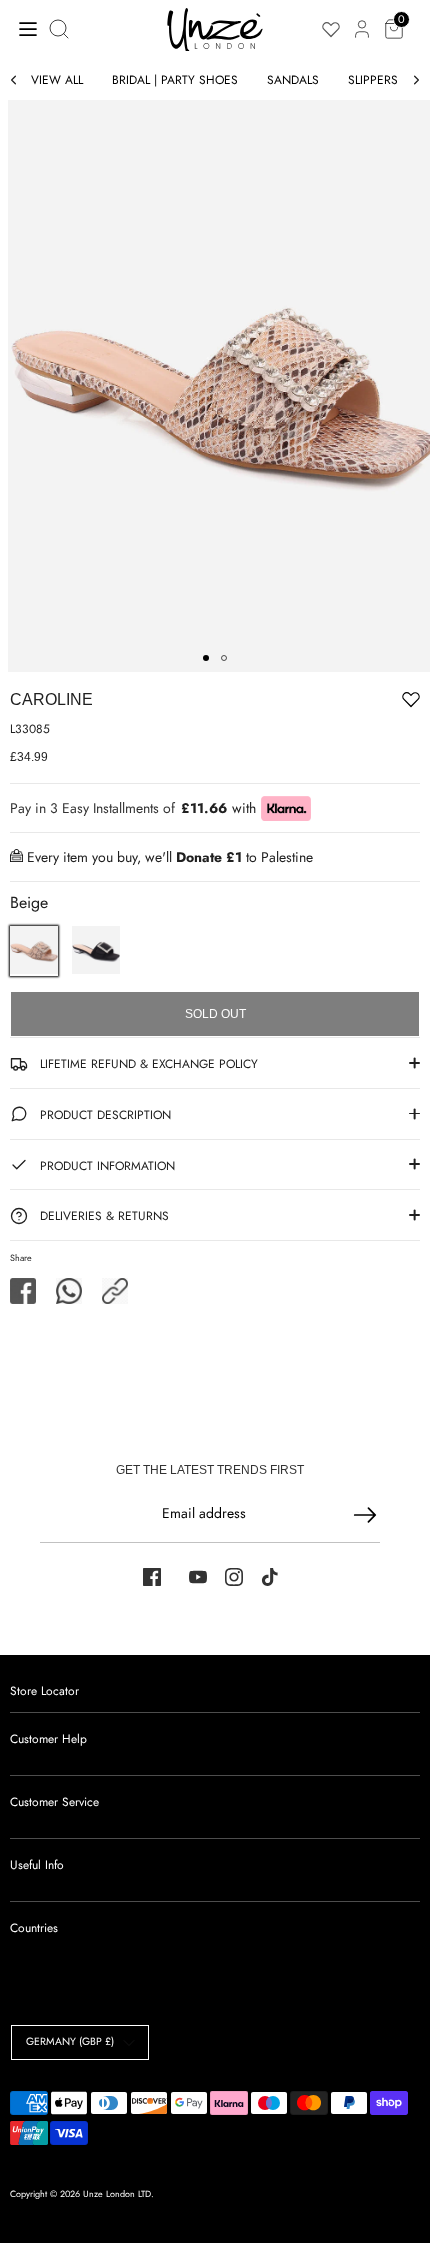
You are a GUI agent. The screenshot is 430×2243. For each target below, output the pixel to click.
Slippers (373, 80)
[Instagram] (234, 1577)
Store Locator (44, 1691)
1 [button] (206, 658)
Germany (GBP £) (70, 2041)
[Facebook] (152, 1577)
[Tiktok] (270, 1577)
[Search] (61, 29)
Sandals (293, 80)
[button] (115, 1291)
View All (57, 80)
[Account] (362, 18)
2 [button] (224, 658)
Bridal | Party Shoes (175, 80)
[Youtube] (198, 1577)
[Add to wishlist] (349, 703)
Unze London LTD (117, 2193)
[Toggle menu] (22, 28)
